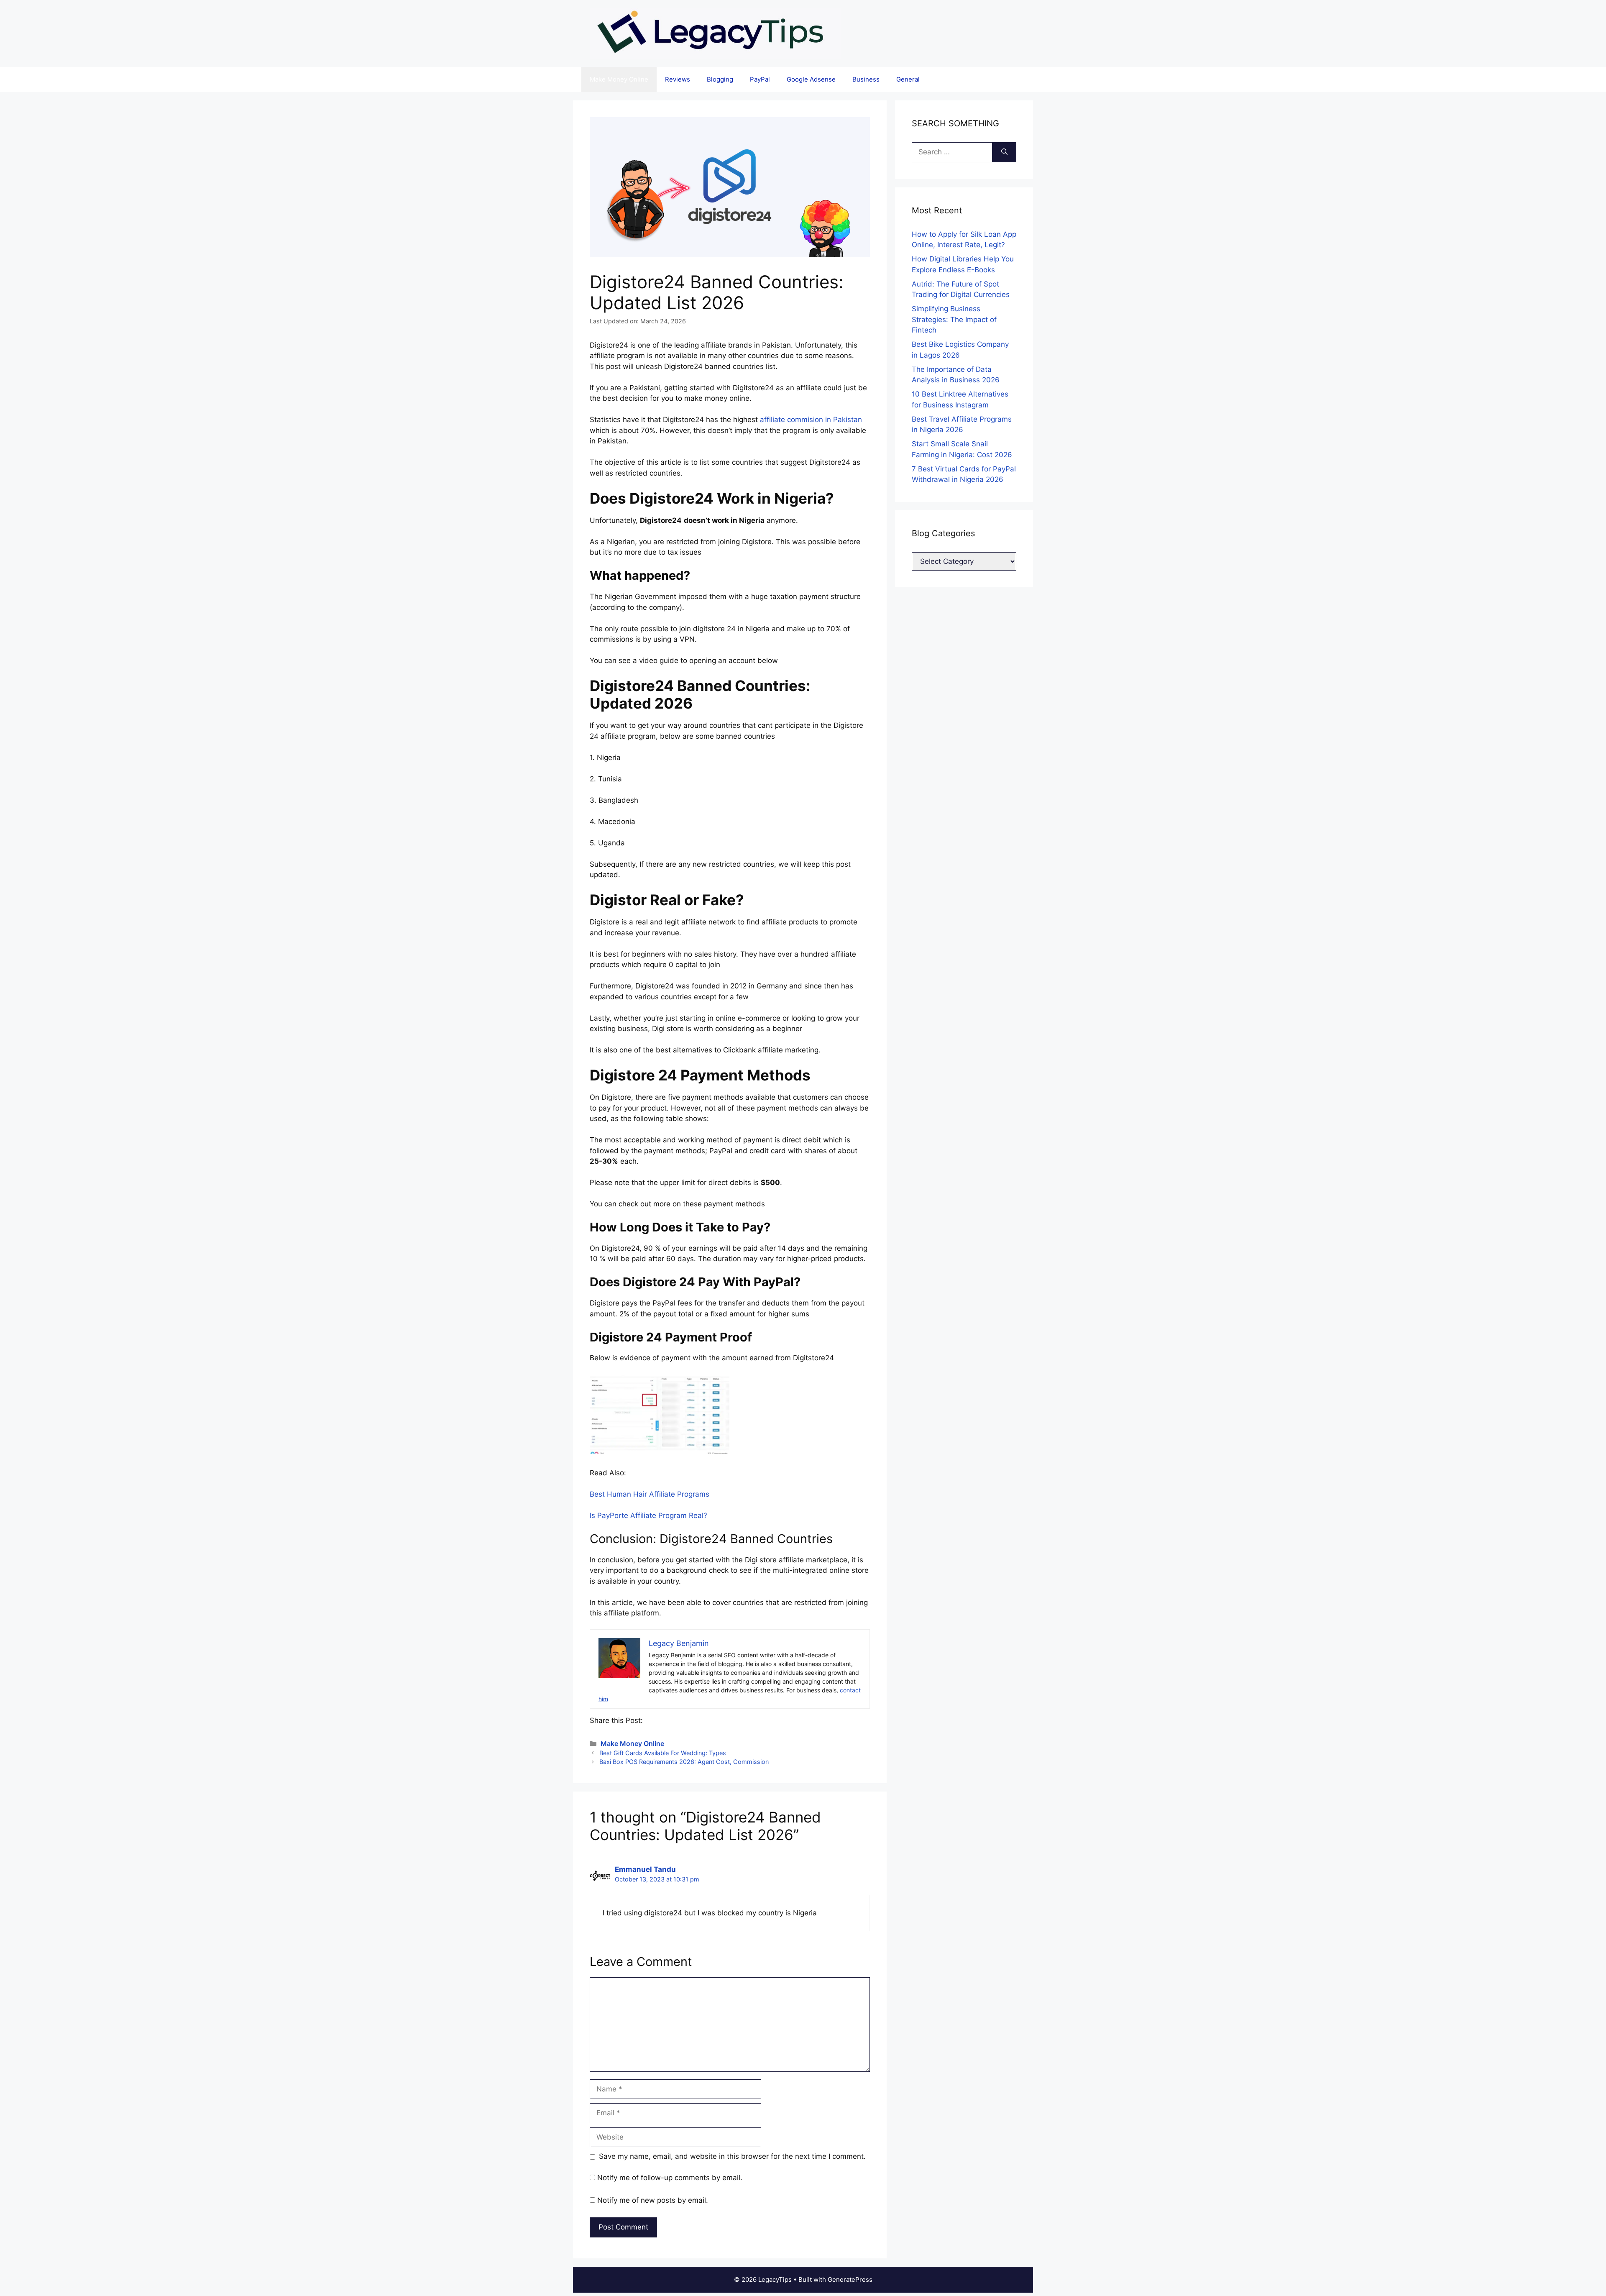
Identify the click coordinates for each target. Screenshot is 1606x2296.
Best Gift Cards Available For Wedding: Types (663, 1753)
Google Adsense (811, 79)
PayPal (760, 79)
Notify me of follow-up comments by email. (670, 2178)
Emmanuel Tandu (645, 1869)
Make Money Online (619, 79)
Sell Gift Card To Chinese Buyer (773, 14)
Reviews (678, 79)
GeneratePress (850, 2279)
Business (866, 79)
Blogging (720, 79)
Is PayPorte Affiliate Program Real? (648, 1515)
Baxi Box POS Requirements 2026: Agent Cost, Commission (684, 1762)
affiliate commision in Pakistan (811, 420)
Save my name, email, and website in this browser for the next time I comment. (732, 2156)
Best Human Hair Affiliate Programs (650, 1494)
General (908, 79)
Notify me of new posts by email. (653, 2200)
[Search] (1004, 152)
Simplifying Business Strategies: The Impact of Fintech (954, 319)
